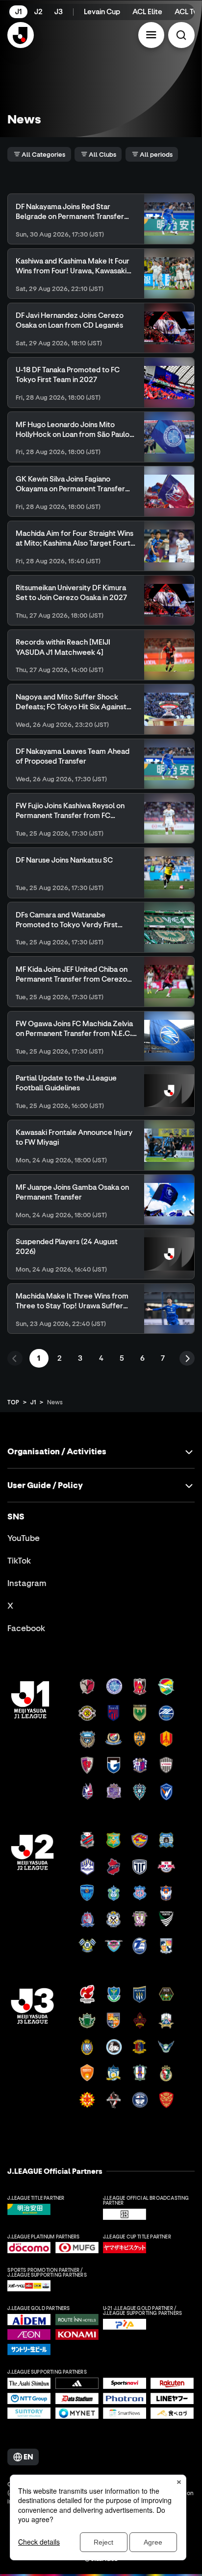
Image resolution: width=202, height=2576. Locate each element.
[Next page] (187, 1359)
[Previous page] (15, 1359)
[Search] (181, 35)
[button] (151, 35)
